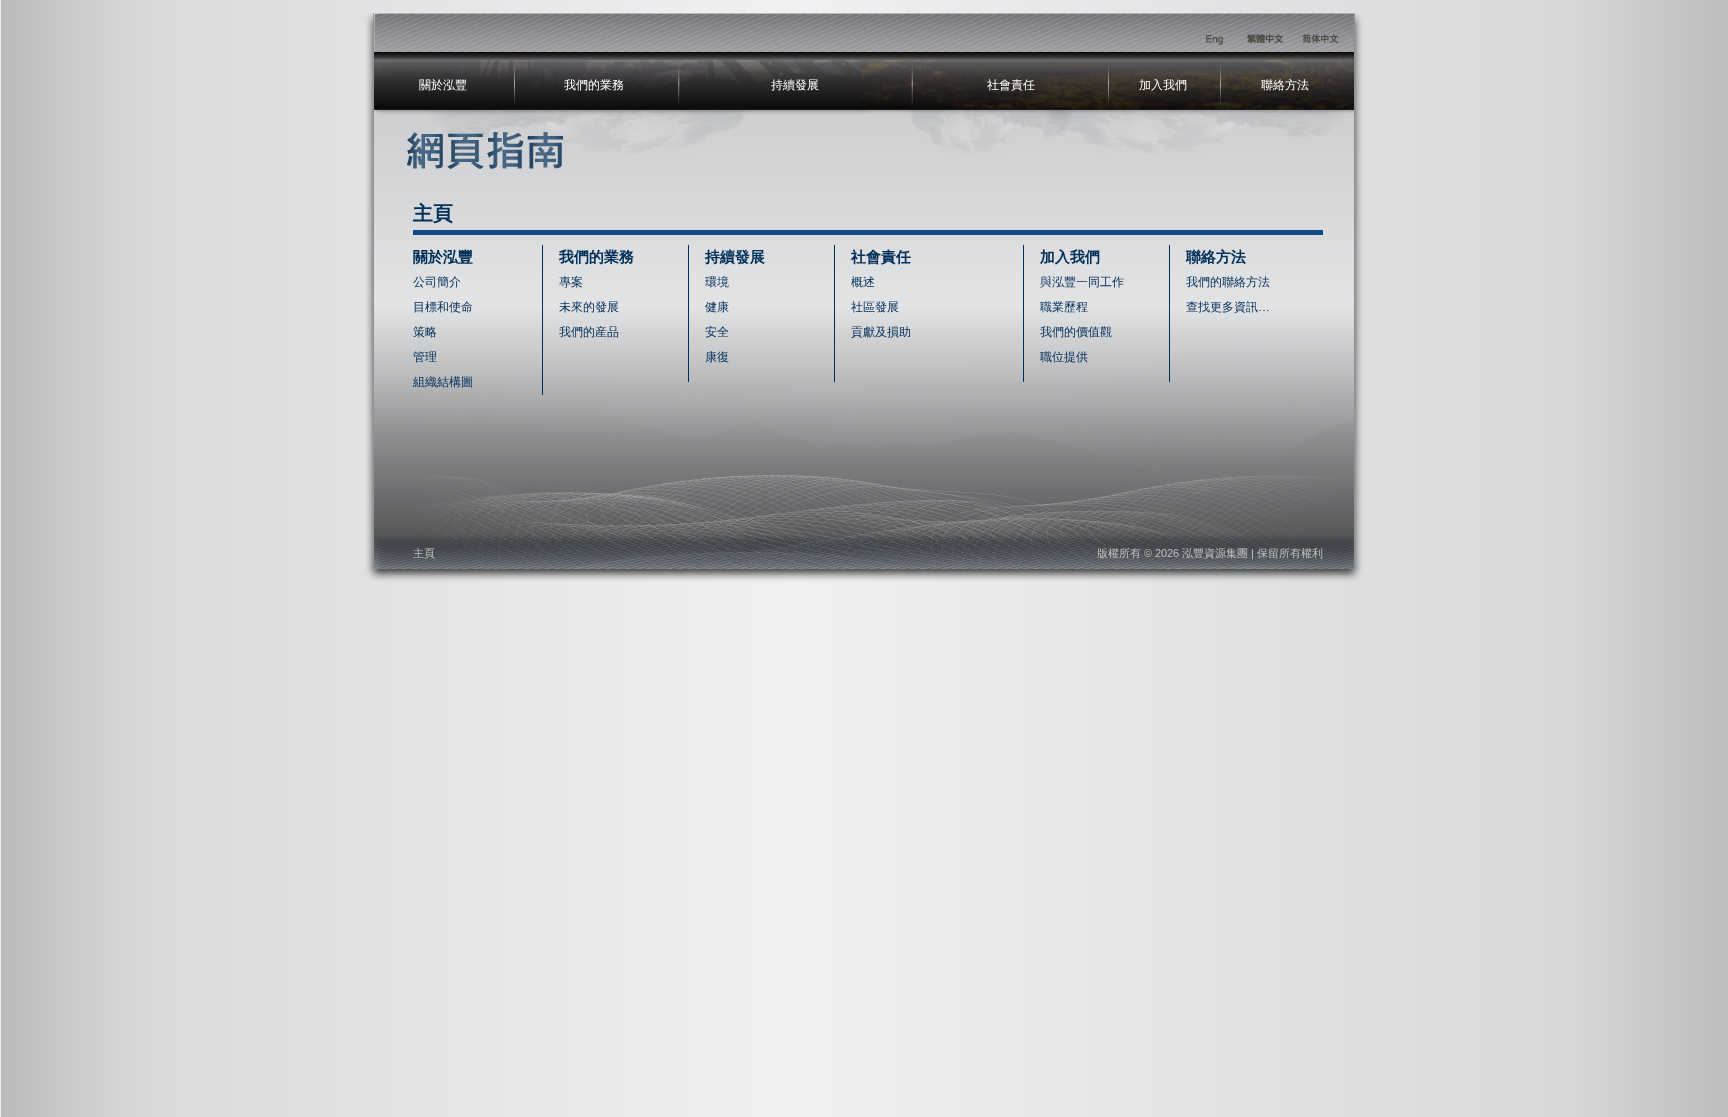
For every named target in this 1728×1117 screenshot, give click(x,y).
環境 (717, 282)
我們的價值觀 (1076, 332)
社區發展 (875, 307)
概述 (863, 282)
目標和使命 (443, 307)
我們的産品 (589, 332)
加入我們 (1163, 85)
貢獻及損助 (881, 332)
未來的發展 (589, 307)
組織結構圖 (443, 382)
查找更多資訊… (1228, 307)
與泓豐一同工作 (1082, 282)
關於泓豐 (443, 85)
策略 (425, 332)
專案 (571, 282)
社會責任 (1011, 85)
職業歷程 (1064, 307)
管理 (425, 357)
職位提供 (1064, 357)
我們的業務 (594, 85)
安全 (717, 332)
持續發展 (795, 85)
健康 (717, 307)
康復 (717, 357)
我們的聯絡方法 (1228, 282)
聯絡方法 (1285, 85)
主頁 (424, 553)
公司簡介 (437, 282)
